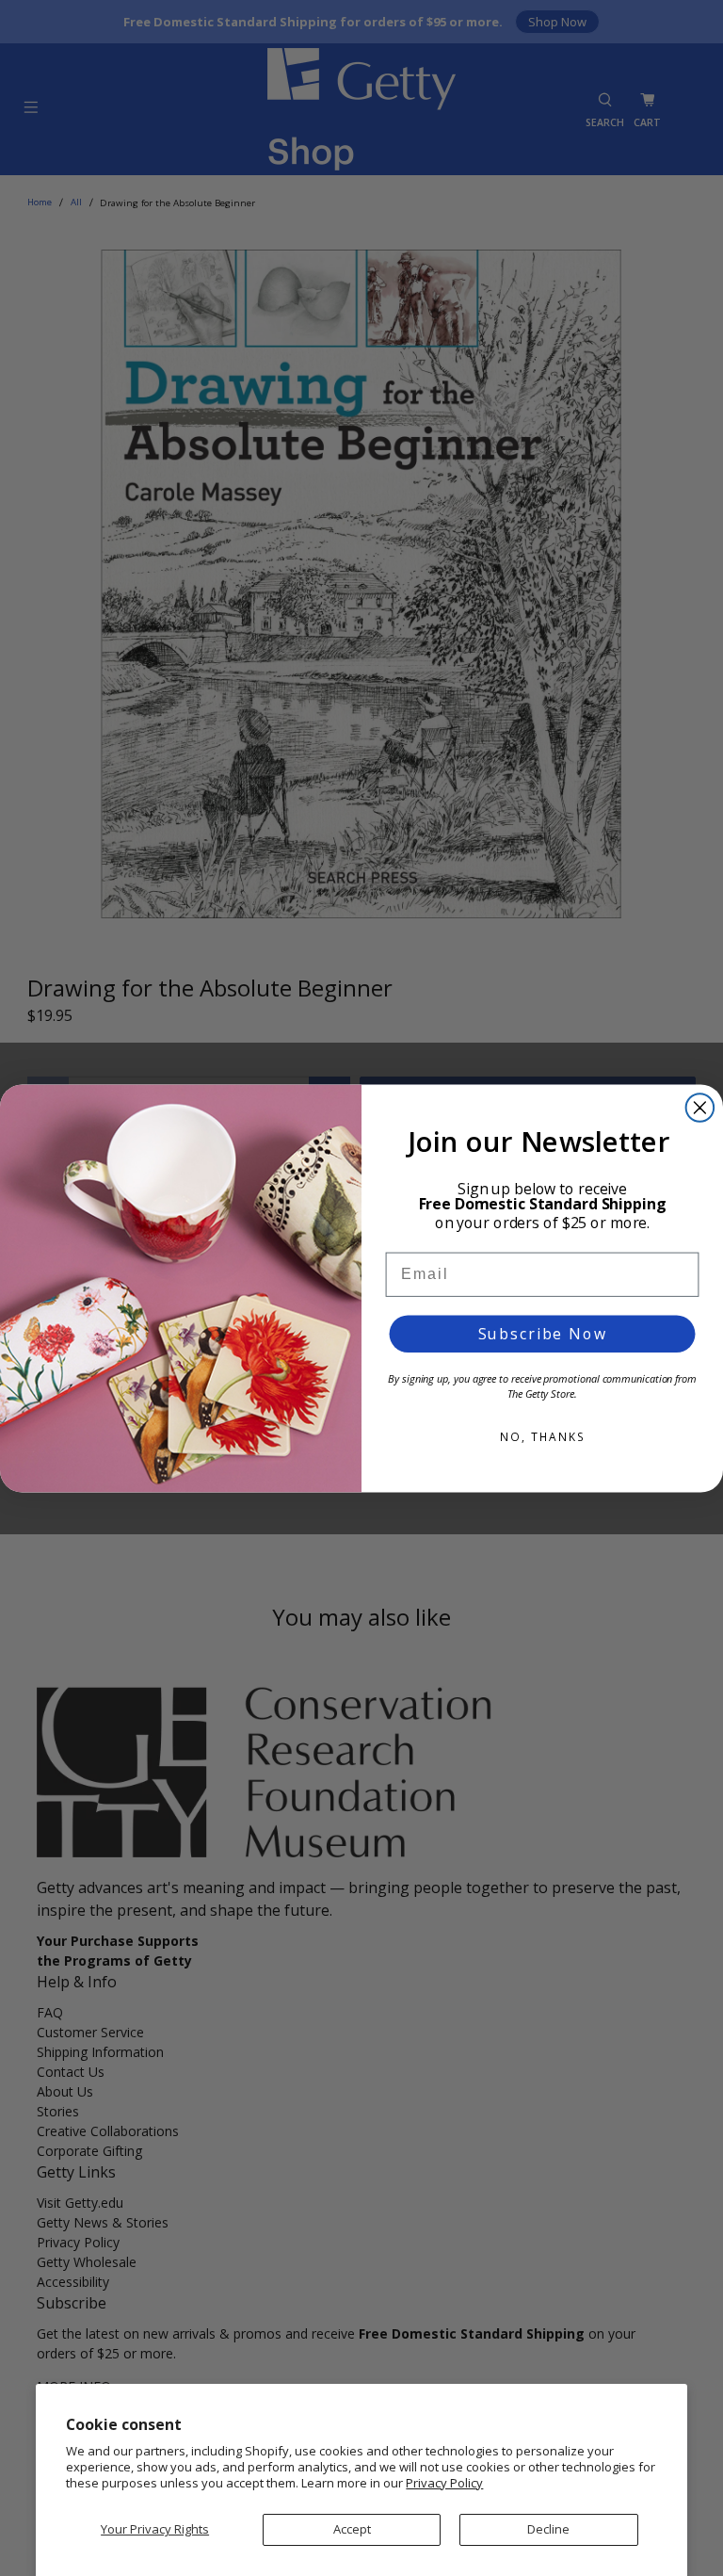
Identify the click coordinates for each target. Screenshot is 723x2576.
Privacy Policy (444, 2483)
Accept (352, 2529)
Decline (548, 2529)
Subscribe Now (543, 1334)
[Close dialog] (700, 1108)
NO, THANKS (542, 1437)
